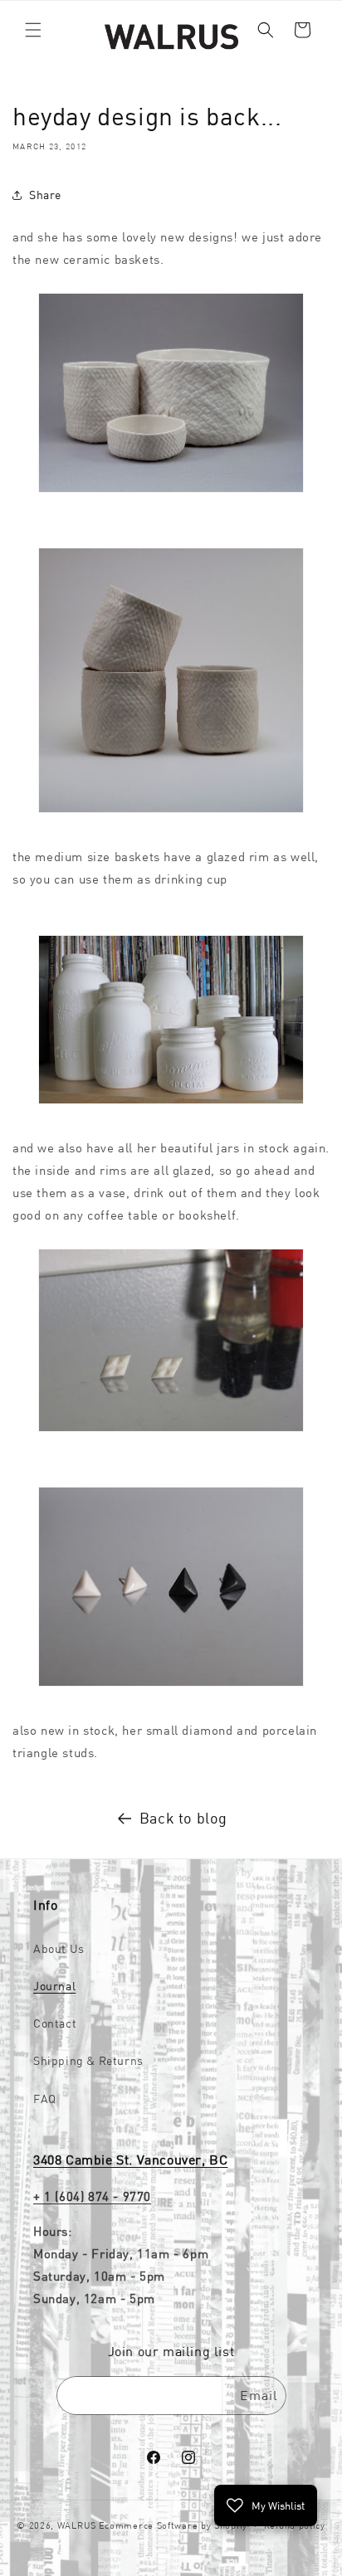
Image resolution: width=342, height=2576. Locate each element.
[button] (33, 30)
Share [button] (45, 195)
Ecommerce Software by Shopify (173, 2525)
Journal (54, 1986)
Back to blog (183, 1818)
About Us (59, 1949)
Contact (55, 2023)
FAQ (45, 2099)
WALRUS (77, 2525)
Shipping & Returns (88, 2061)
